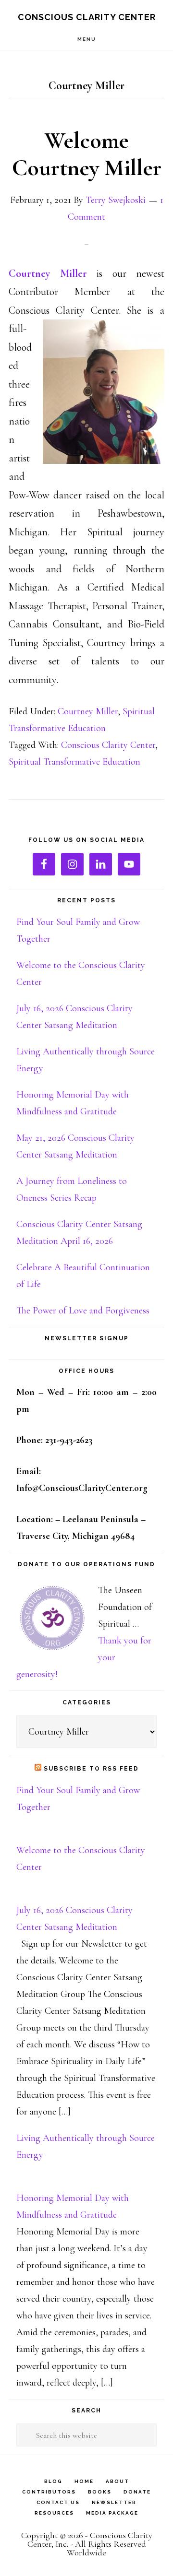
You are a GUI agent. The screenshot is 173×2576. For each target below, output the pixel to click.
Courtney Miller (88, 711)
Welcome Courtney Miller (87, 154)
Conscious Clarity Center (87, 17)
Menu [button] (87, 39)
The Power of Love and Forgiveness (83, 1311)
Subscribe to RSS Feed (91, 1769)
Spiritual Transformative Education (74, 762)
